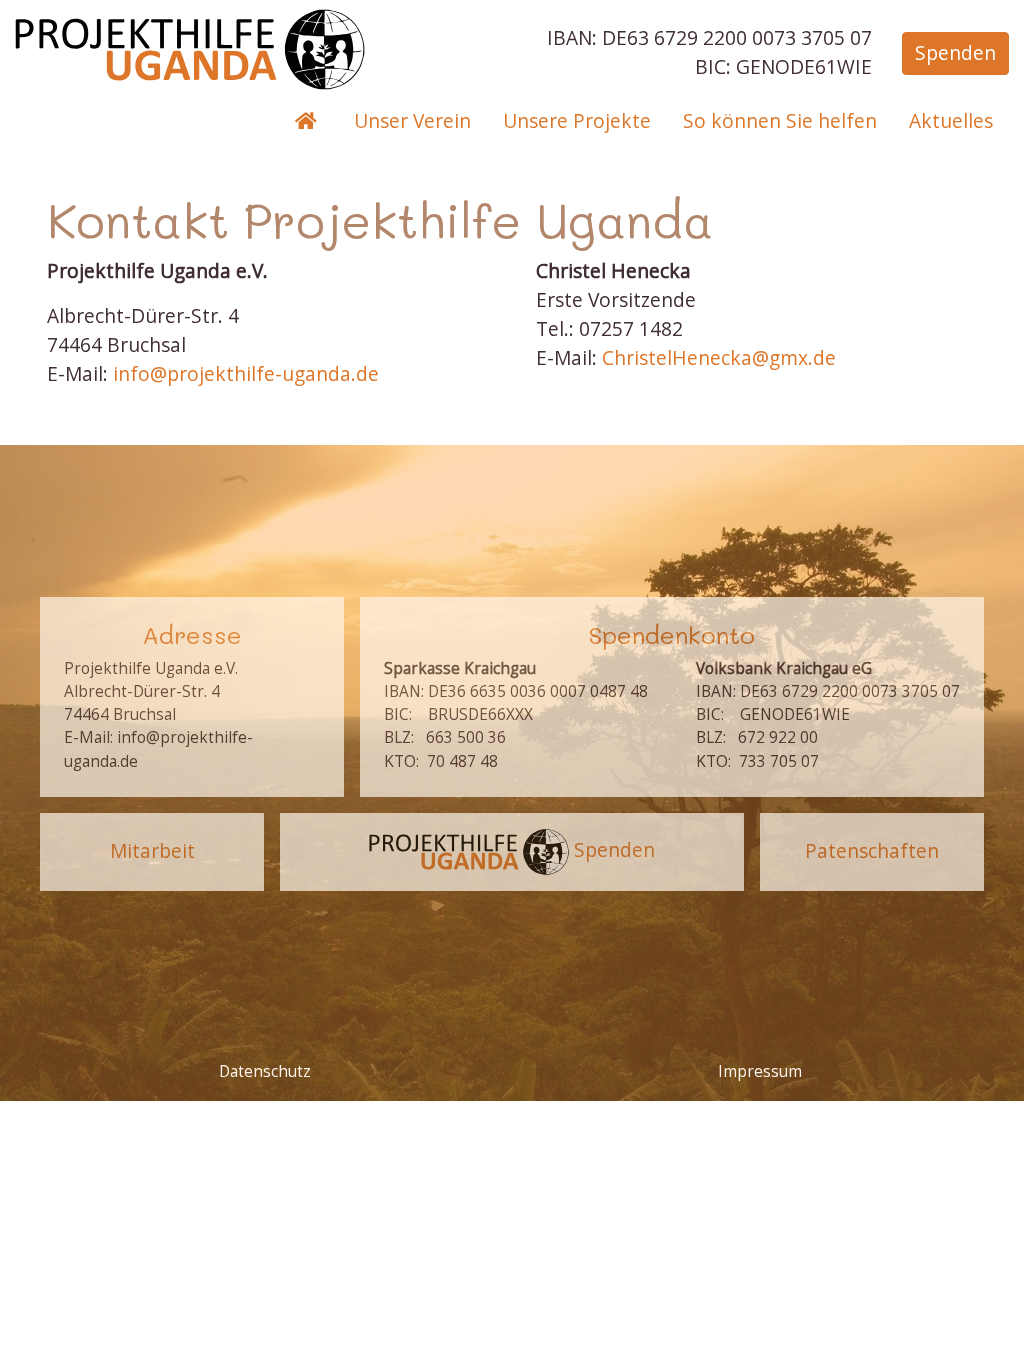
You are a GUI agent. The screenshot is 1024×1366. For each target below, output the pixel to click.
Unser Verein (412, 120)
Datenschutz (265, 1071)
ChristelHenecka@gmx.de (719, 357)
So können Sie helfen (780, 120)
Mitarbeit (152, 850)
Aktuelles (951, 120)
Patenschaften (872, 850)
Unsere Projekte (577, 120)
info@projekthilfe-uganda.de (246, 373)
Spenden (955, 52)
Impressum (760, 1071)
